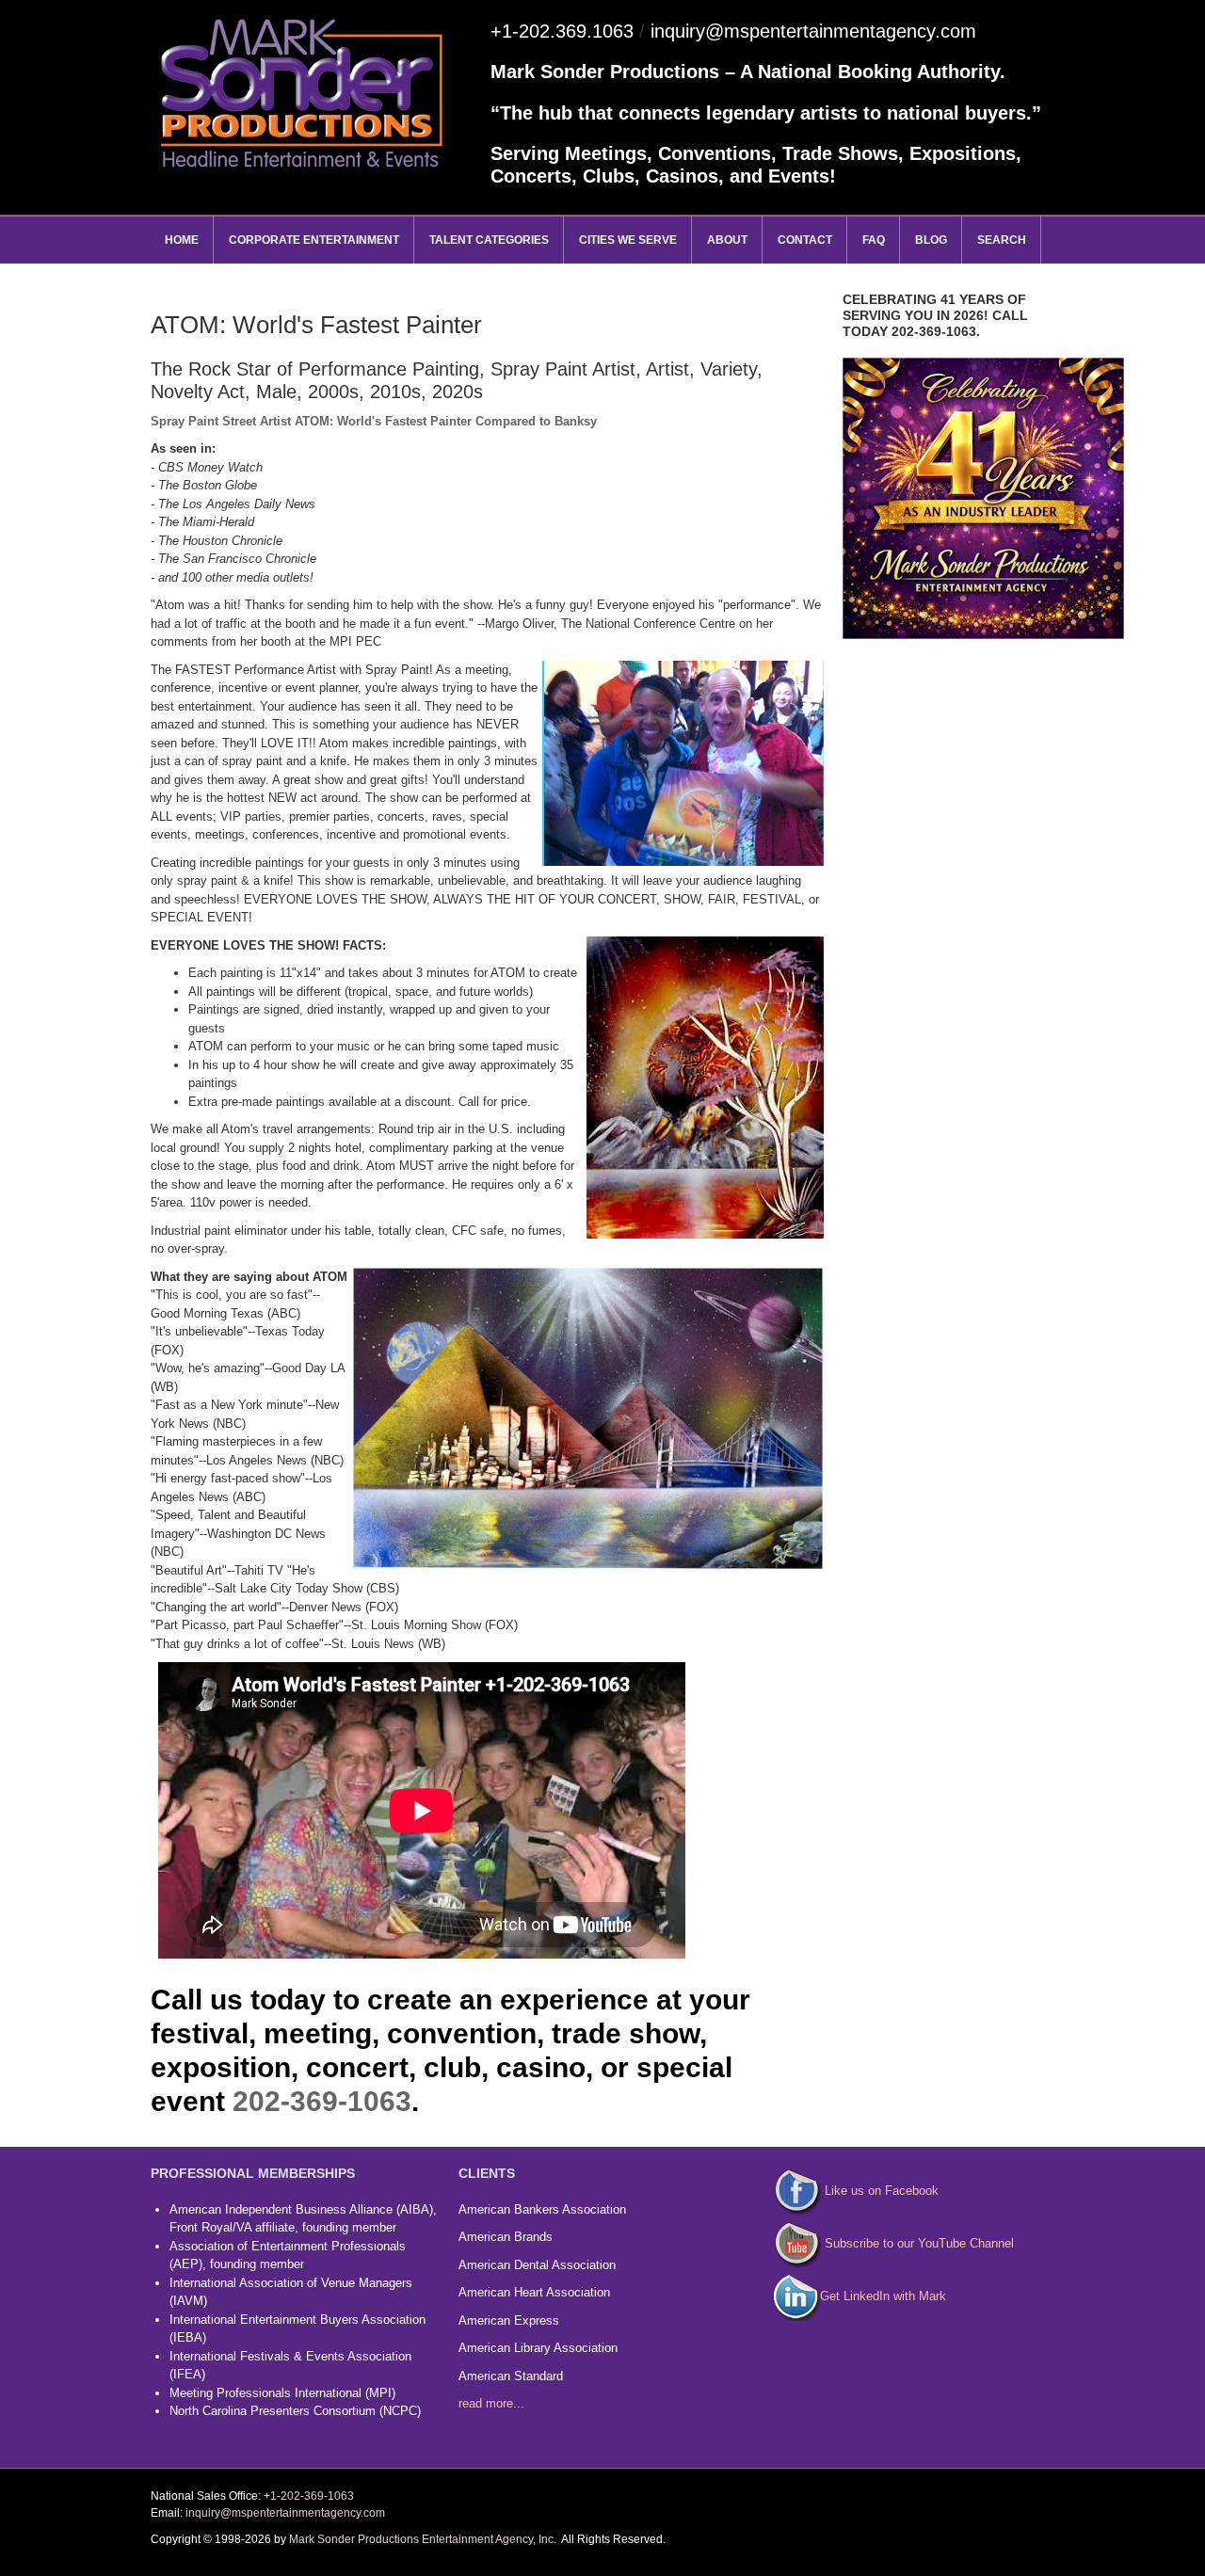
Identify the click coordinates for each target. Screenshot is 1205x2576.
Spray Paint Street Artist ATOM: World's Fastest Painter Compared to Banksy (374, 421)
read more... (491, 2403)
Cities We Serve (628, 240)
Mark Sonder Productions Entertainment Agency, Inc (421, 2539)
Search (1002, 240)
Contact (805, 240)
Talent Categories (489, 240)
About (727, 240)
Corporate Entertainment (314, 240)
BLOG (931, 240)
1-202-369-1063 (312, 2496)
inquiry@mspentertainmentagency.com (813, 31)
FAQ (874, 240)
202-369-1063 (322, 2101)
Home (182, 240)
